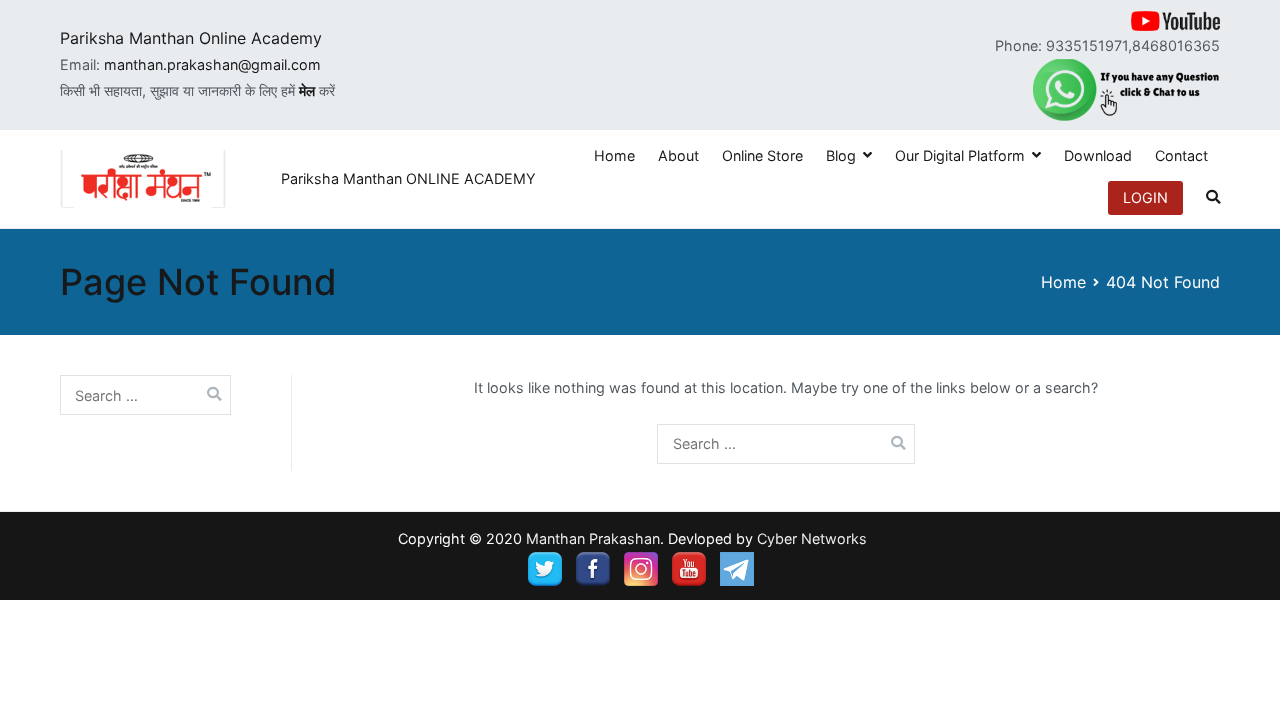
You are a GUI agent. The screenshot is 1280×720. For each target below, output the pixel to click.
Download (1098, 155)
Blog (841, 155)
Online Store (762, 155)
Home (614, 155)
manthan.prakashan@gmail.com (212, 64)
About (678, 155)
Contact (1181, 155)
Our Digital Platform (960, 155)
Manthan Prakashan (593, 538)
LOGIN (1145, 197)
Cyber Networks (812, 538)
